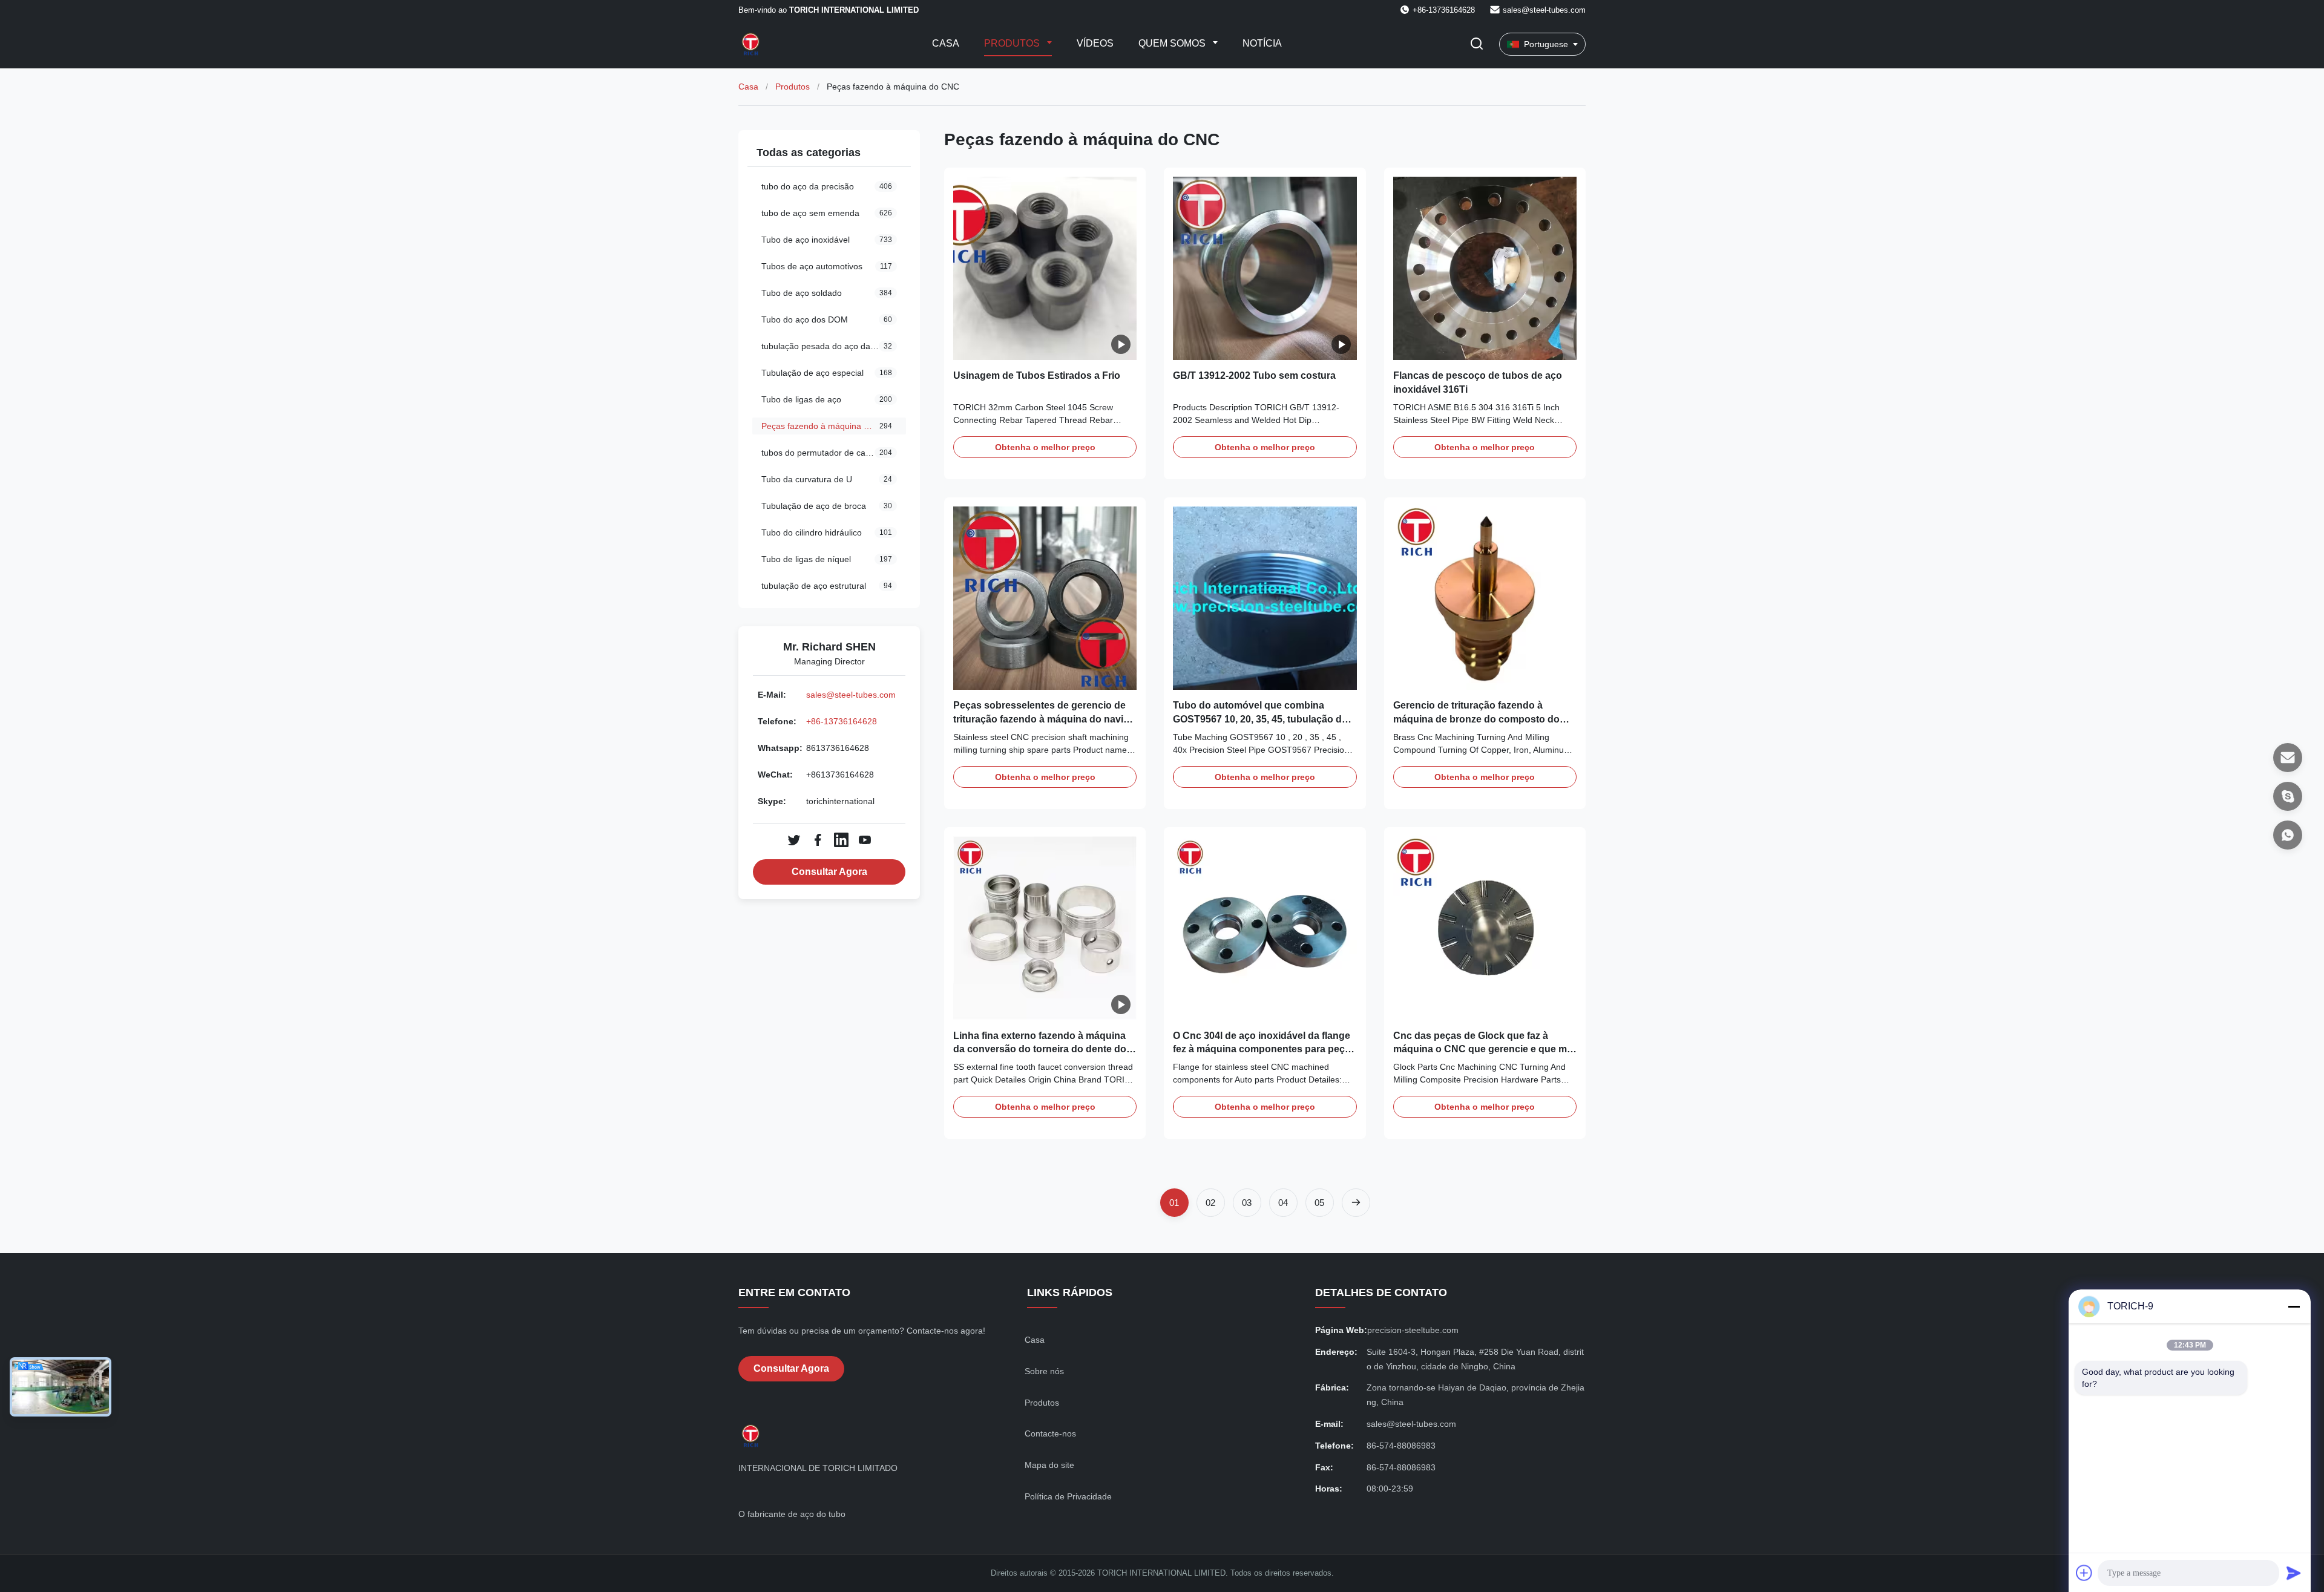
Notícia (1262, 43)
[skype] (2288, 796)
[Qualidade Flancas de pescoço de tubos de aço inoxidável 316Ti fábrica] (1485, 268)
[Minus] (2294, 1306)
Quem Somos (1173, 43)
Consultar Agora (829, 872)
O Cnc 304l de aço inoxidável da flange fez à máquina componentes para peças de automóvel (1264, 1049)
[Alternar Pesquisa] (1477, 44)
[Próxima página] (1356, 1203)
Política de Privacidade (1068, 1496)
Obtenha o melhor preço (1045, 447)
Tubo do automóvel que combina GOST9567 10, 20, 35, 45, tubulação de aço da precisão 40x (1260, 719)
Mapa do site (1049, 1465)
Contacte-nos (1050, 1433)
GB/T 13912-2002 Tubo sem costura (1254, 375)
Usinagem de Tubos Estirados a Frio (1037, 375)
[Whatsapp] (2288, 835)
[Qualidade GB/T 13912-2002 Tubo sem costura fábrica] (1265, 268)
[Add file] (2084, 1573)
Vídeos (1095, 43)
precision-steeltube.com (1413, 1330)
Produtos (1013, 43)
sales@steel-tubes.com (1544, 10)
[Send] (2294, 1573)
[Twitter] (794, 840)
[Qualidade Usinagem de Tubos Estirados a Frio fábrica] (1045, 268)
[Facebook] (818, 840)
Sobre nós (1044, 1371)
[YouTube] (865, 840)
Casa (946, 43)
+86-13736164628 (842, 721)
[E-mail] (2288, 758)
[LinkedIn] (841, 840)
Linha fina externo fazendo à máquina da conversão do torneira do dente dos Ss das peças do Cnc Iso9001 (1042, 1049)
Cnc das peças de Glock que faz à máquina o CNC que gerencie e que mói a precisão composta (1484, 1049)
